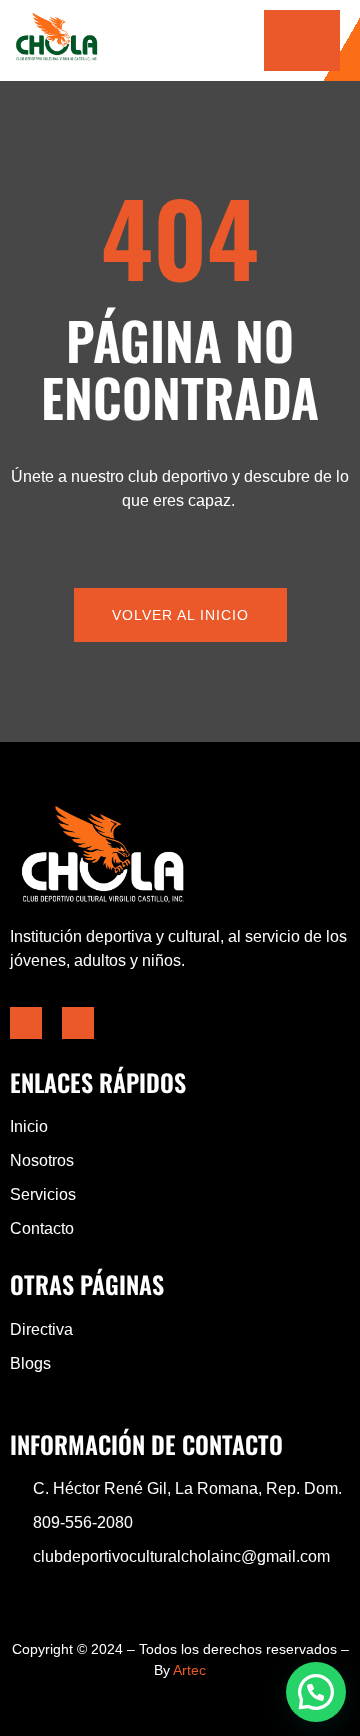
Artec (189, 1670)
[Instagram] (78, 1023)
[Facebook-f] (26, 1023)
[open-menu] (302, 40)
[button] (316, 1692)
